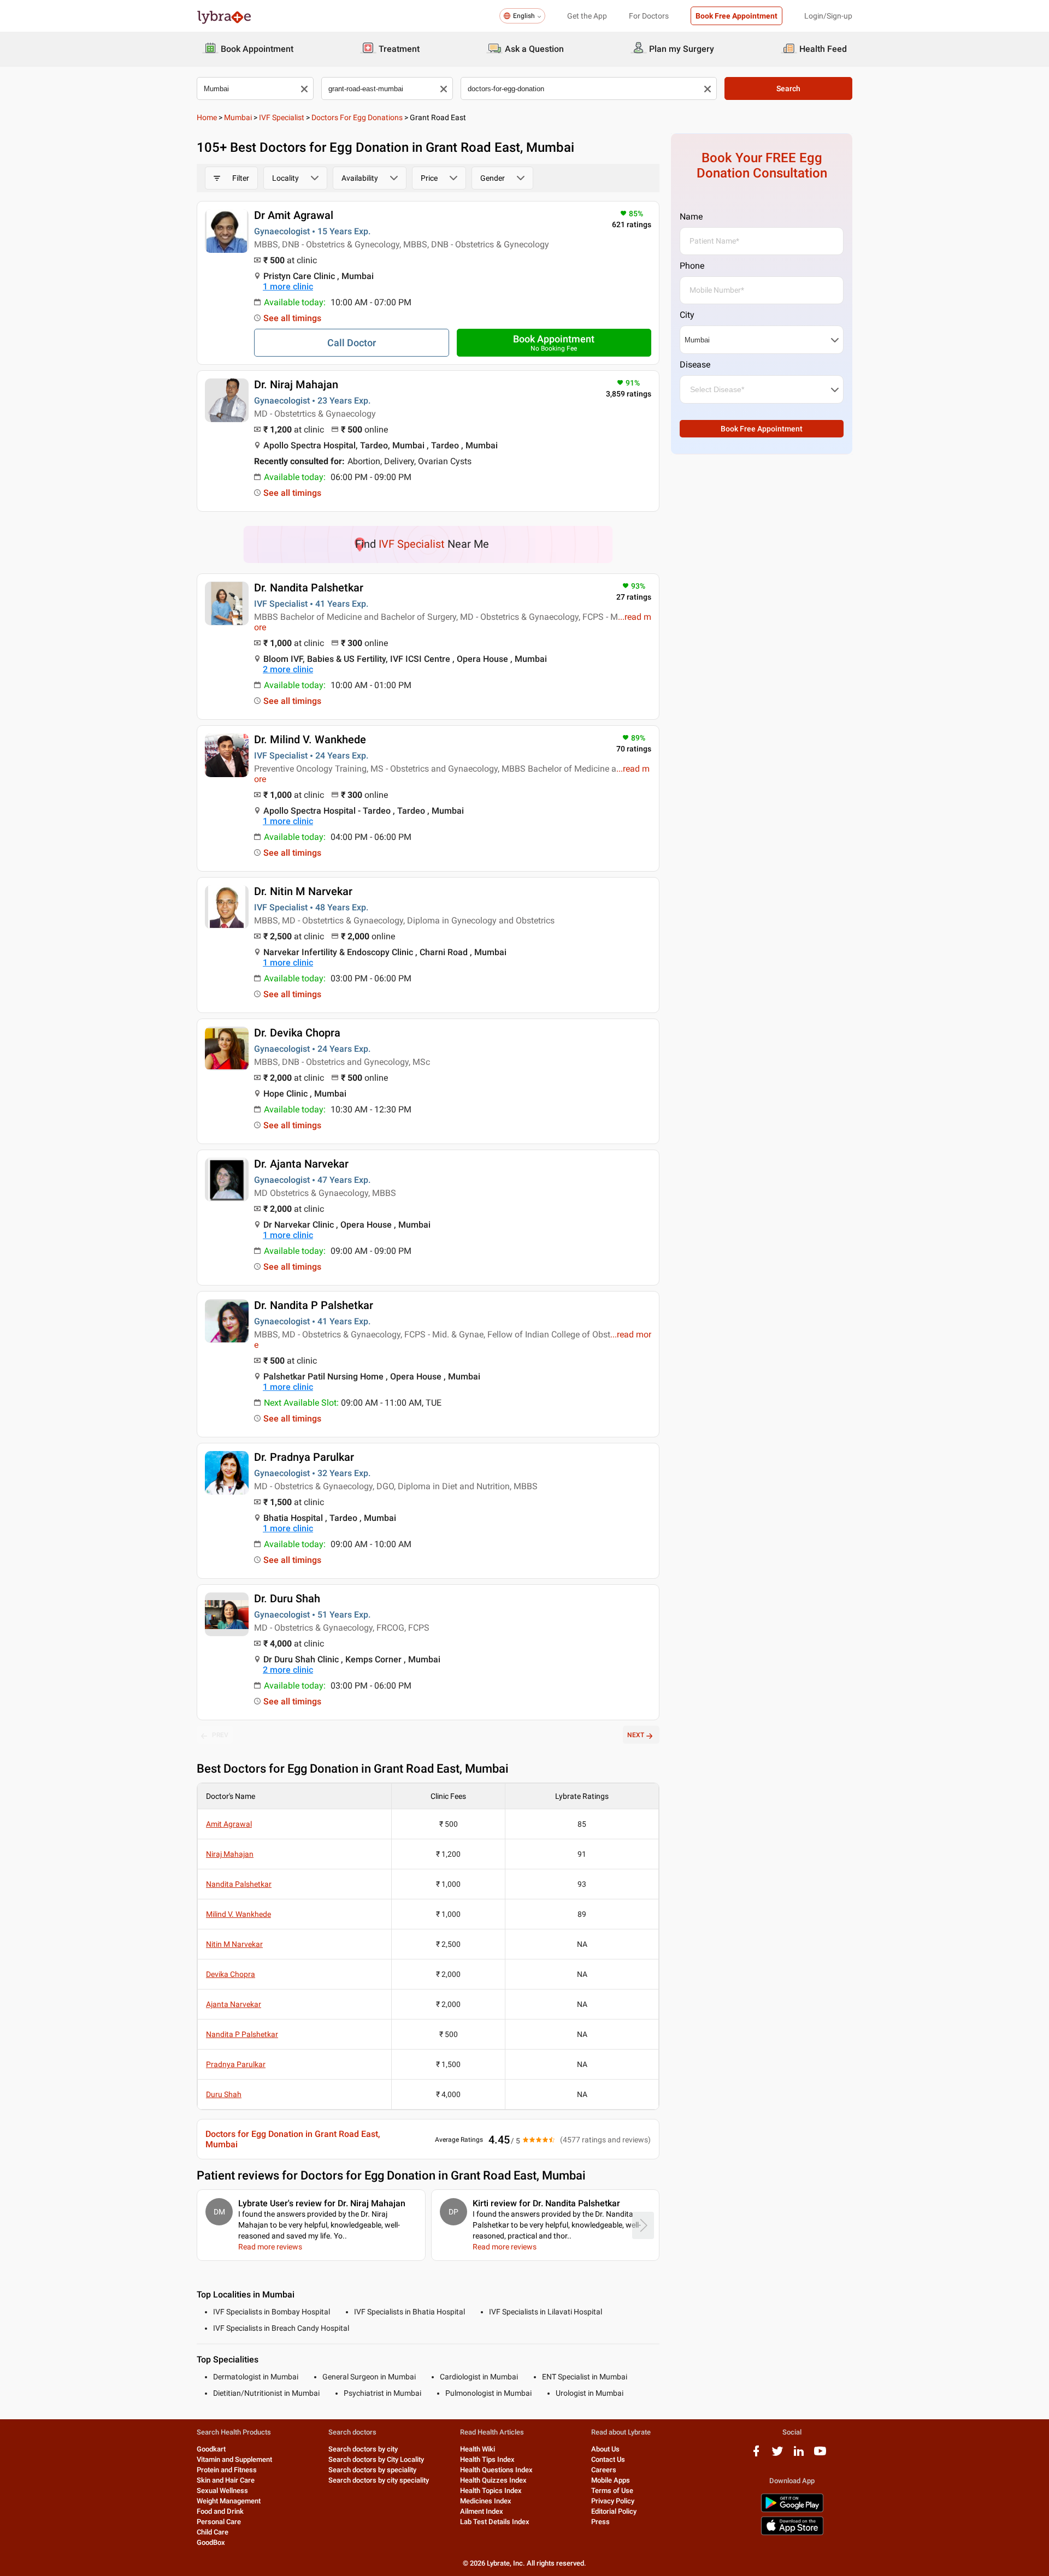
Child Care (213, 2532)
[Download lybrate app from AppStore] (792, 2533)
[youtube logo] (820, 2455)
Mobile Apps (611, 2480)
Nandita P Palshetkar (242, 2034)
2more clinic (288, 669)
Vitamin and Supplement (234, 2459)
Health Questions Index (496, 2470)
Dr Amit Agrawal (294, 215)
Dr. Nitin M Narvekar (303, 891)
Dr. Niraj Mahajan (296, 384)
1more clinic (288, 286)
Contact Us (608, 2459)
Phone (692, 266)
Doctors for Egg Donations (357, 117)
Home (207, 117)
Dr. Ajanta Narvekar (301, 1164)
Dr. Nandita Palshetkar (309, 588)
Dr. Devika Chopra (297, 1033)
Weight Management (229, 2501)
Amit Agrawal (229, 1824)
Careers (604, 2470)
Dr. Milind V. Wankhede (310, 739)
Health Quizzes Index (493, 2480)
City (687, 315)
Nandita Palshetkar (239, 1884)
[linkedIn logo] (799, 2455)
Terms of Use (612, 2491)
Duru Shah (224, 2094)
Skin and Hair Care (226, 2480)
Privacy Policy (613, 2501)
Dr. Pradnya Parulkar (304, 1457)
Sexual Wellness (222, 2491)
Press (600, 2522)
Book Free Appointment (736, 16)
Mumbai (238, 117)
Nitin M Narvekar (234, 1944)
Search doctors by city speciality (379, 2480)
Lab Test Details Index (495, 2522)
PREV (220, 1735)
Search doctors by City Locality (376, 2459)
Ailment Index (482, 2511)
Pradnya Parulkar (236, 2064)
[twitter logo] (777, 2455)
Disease (695, 365)
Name (691, 217)
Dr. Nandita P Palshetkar (314, 1305)
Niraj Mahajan (230, 1854)
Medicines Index (486, 2501)
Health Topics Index (491, 2491)
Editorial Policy (614, 2511)
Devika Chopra (231, 1974)
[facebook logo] (756, 2455)
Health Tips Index (487, 2459)
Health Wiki (478, 2449)
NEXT (636, 1735)
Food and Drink (220, 2511)
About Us (605, 2449)
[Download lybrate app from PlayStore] (792, 2510)
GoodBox (211, 2542)
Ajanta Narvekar (234, 2004)
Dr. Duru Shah (287, 1598)
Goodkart (211, 2449)
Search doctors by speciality (372, 2470)
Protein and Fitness (227, 2470)
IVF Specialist (282, 117)
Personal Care (219, 2522)
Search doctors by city (363, 2449)
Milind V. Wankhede (238, 1914)
